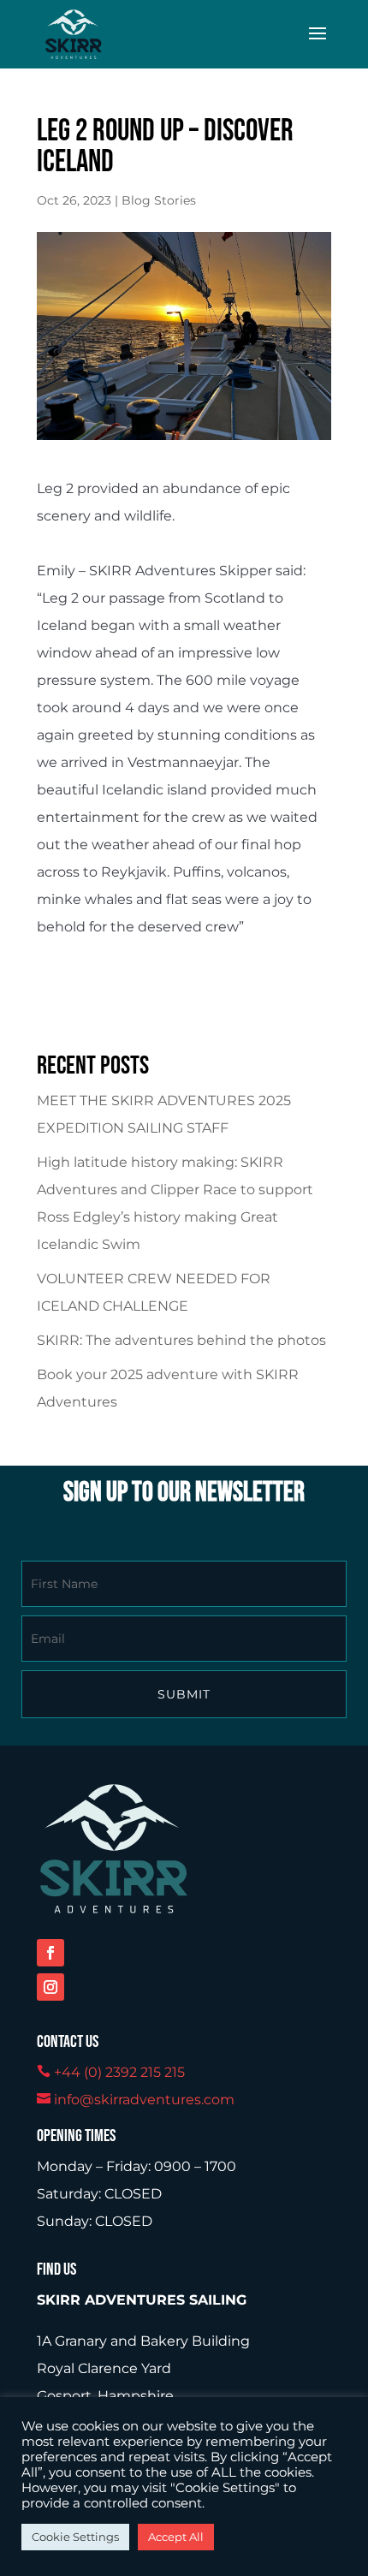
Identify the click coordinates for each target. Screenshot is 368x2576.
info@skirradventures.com (144, 2100)
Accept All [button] (176, 2537)
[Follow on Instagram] (50, 1987)
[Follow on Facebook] (50, 1953)
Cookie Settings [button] (75, 2537)
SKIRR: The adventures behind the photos (181, 1340)
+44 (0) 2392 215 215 (119, 2072)
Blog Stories (159, 200)
